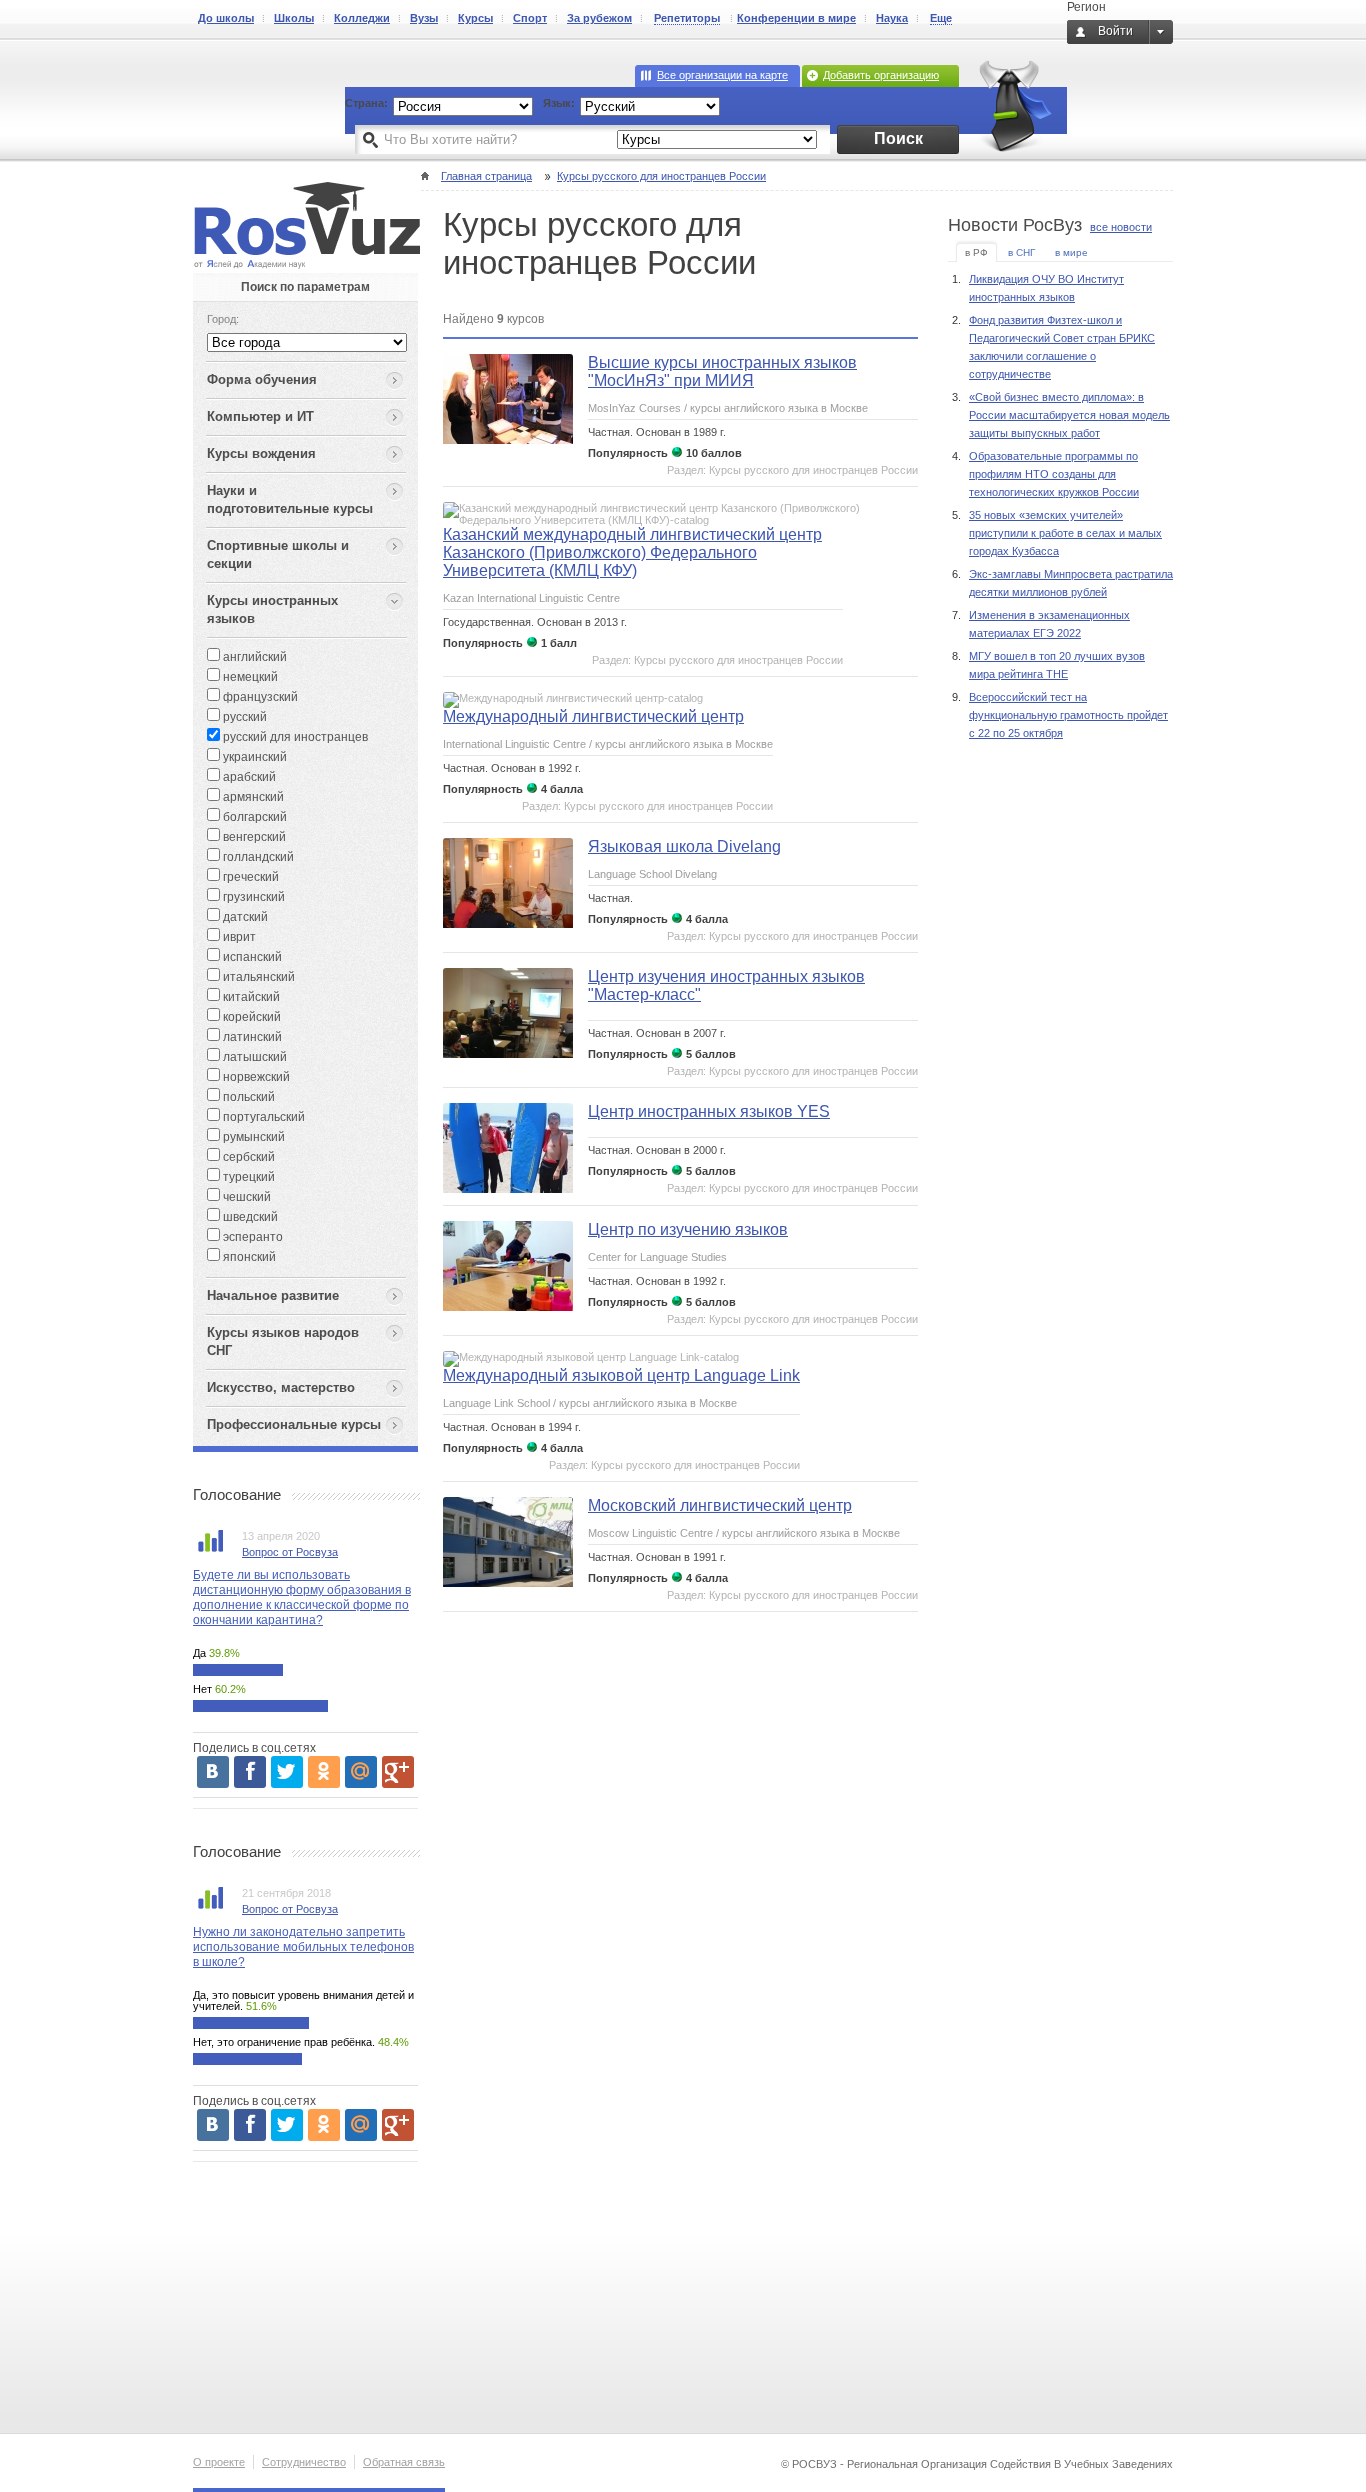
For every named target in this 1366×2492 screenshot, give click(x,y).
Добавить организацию (881, 75)
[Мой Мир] (361, 1772)
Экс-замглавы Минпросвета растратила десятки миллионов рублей (1071, 583)
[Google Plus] (398, 1772)
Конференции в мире (796, 18)
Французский (259, 697)
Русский (243, 717)
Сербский (247, 1157)
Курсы (475, 18)
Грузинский (252, 897)
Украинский (253, 757)
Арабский (248, 777)
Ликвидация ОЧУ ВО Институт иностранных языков (1046, 288)
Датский (244, 917)
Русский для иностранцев (294, 737)
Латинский (251, 1037)
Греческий (249, 877)
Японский (248, 1257)
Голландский (257, 857)
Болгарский (253, 817)
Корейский (250, 1017)
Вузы (424, 18)
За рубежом (599, 18)
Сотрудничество (304, 2462)
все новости (1121, 227)
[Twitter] (287, 1772)
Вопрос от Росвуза (290, 1552)
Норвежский (255, 1077)
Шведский (249, 1217)
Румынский (252, 1137)
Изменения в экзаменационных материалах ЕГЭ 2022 (1049, 624)
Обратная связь (404, 2462)
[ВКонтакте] (213, 1772)
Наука (892, 18)
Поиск (898, 138)
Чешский (245, 1197)
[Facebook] (250, 1772)
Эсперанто (251, 1237)
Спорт (530, 18)
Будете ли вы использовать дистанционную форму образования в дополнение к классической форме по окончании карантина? (302, 1597)
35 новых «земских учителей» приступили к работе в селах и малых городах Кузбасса (1065, 533)
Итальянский (257, 977)
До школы (226, 18)
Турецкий (247, 1177)
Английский (253, 657)
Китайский (250, 997)
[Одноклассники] (324, 1772)
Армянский (252, 797)
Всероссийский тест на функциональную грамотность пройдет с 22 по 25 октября (1068, 715)
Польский (247, 1097)
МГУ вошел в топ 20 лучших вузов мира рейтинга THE (1057, 665)
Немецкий (249, 677)
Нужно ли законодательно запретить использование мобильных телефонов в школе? (303, 1947)
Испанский (251, 957)
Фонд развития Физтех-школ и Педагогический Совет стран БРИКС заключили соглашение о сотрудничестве (1062, 347)
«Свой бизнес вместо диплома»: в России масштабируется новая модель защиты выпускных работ (1069, 415)
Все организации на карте (722, 75)
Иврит (238, 937)
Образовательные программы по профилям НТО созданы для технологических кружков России (1054, 474)
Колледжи (362, 18)
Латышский (253, 1057)
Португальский (262, 1117)
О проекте (219, 2462)
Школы (294, 18)
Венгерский (253, 837)
